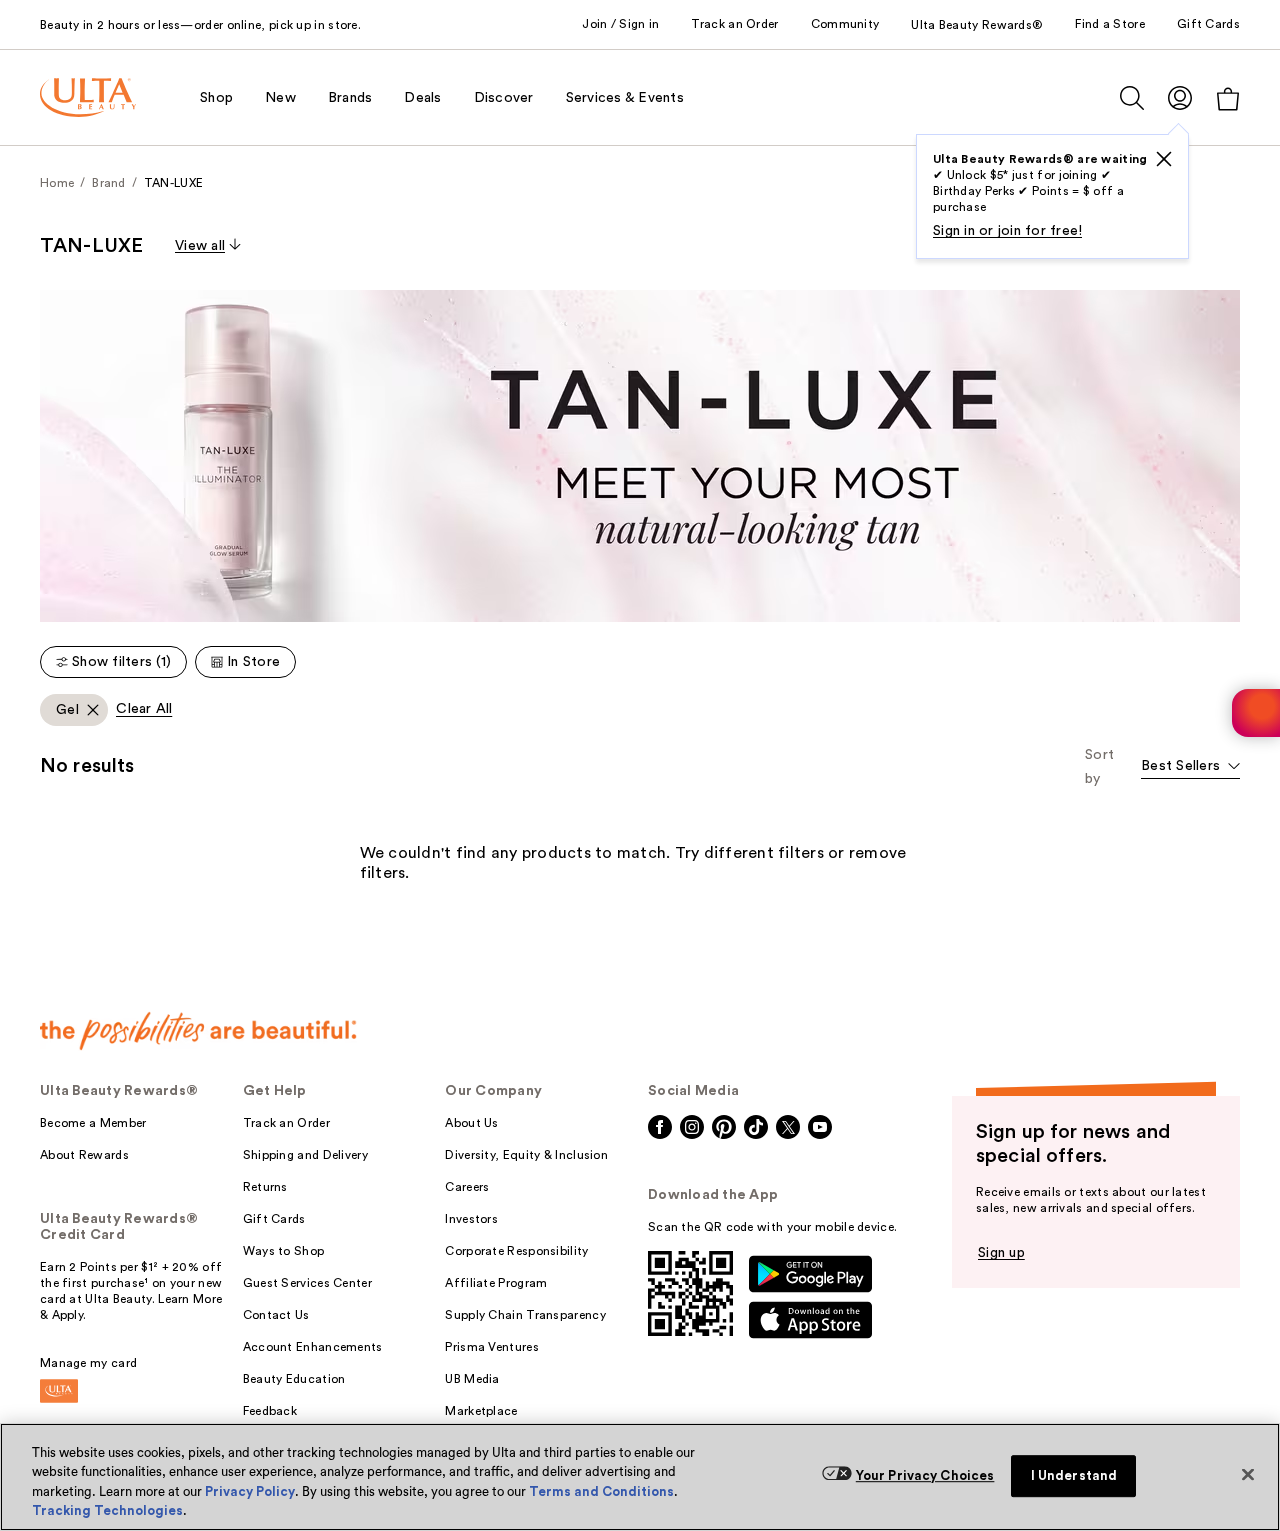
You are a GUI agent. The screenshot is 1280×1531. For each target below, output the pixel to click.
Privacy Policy (250, 1491)
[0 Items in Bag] (1228, 98)
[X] (1164, 159)
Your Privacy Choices (925, 1475)
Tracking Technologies (107, 1510)
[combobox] (1190, 767)
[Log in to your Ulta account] (1180, 97)
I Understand (1074, 1475)
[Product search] (1132, 98)
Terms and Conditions (601, 1491)
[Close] (1248, 1474)
